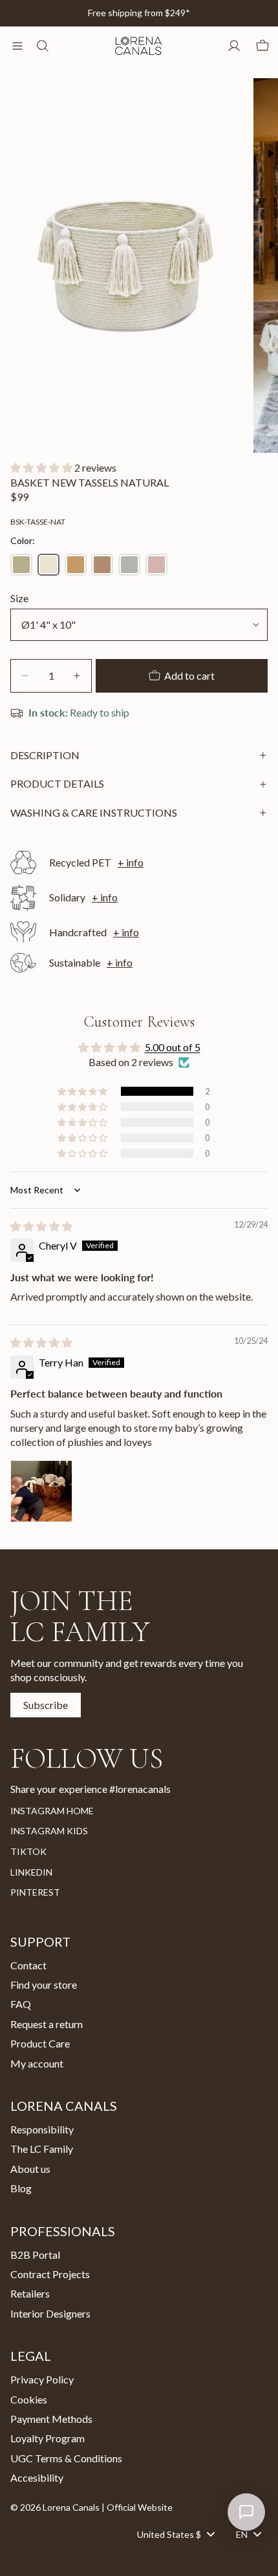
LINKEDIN (31, 1872)
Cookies (29, 2399)
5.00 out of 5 (173, 1047)
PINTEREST (35, 1892)
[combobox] (176, 2534)
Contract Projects (50, 2274)
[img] (41, 1226)
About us (30, 2169)
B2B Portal (35, 2255)
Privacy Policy (42, 2379)
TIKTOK (28, 1851)
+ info (131, 862)
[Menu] (17, 46)
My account (37, 2063)
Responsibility (42, 2129)
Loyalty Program (48, 2439)
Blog (21, 2188)
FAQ (21, 2005)
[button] (42, 467)
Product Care (40, 2043)
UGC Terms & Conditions (66, 2458)
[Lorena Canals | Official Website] (138, 46)
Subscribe (46, 1705)
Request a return (47, 2024)
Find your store (44, 1984)
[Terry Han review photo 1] (41, 1491)
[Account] (234, 46)
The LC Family (42, 2149)
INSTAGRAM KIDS (49, 1831)
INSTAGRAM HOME (52, 1811)
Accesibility (37, 2477)
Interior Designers (50, 2313)
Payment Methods (51, 2419)
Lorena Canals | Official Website (108, 2507)
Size (19, 598)
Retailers (30, 2294)
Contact (28, 1965)
